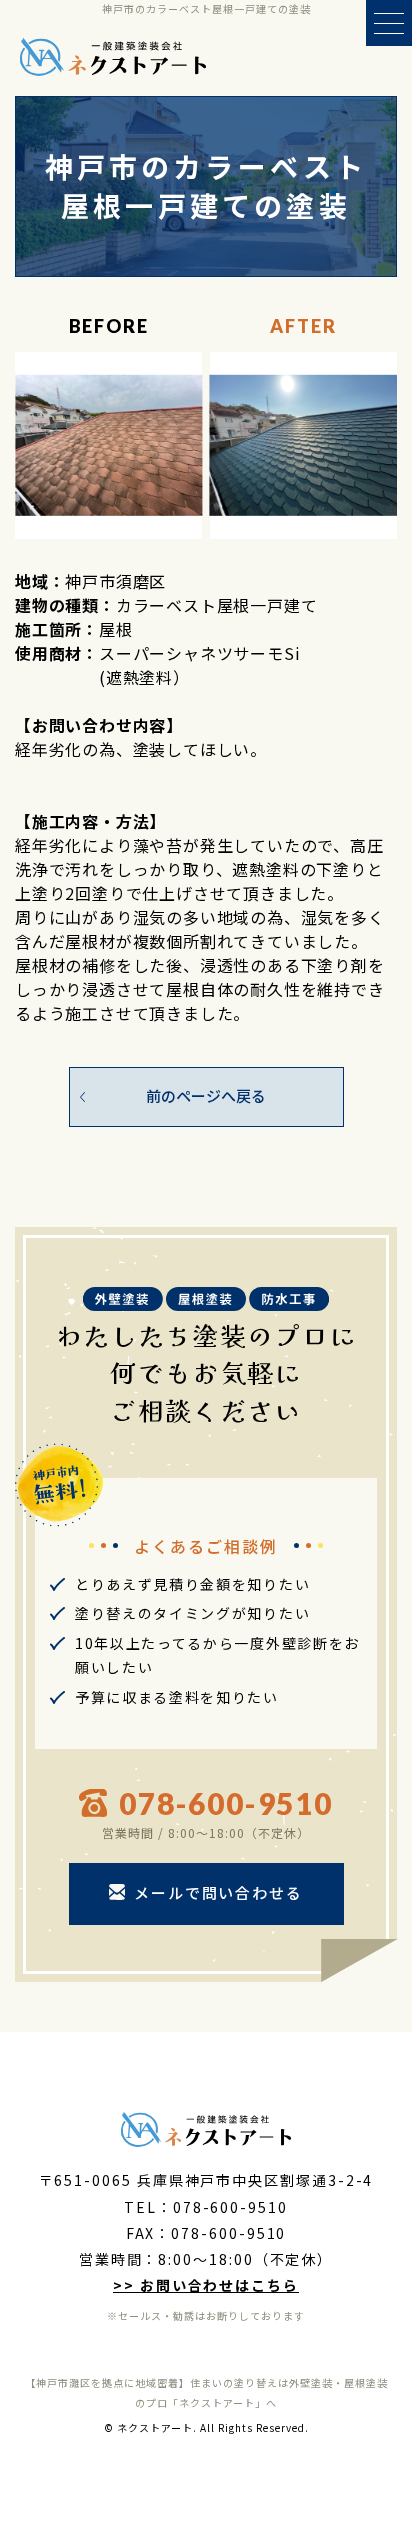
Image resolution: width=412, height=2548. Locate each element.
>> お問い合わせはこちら (206, 2285)
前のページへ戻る (206, 1095)
